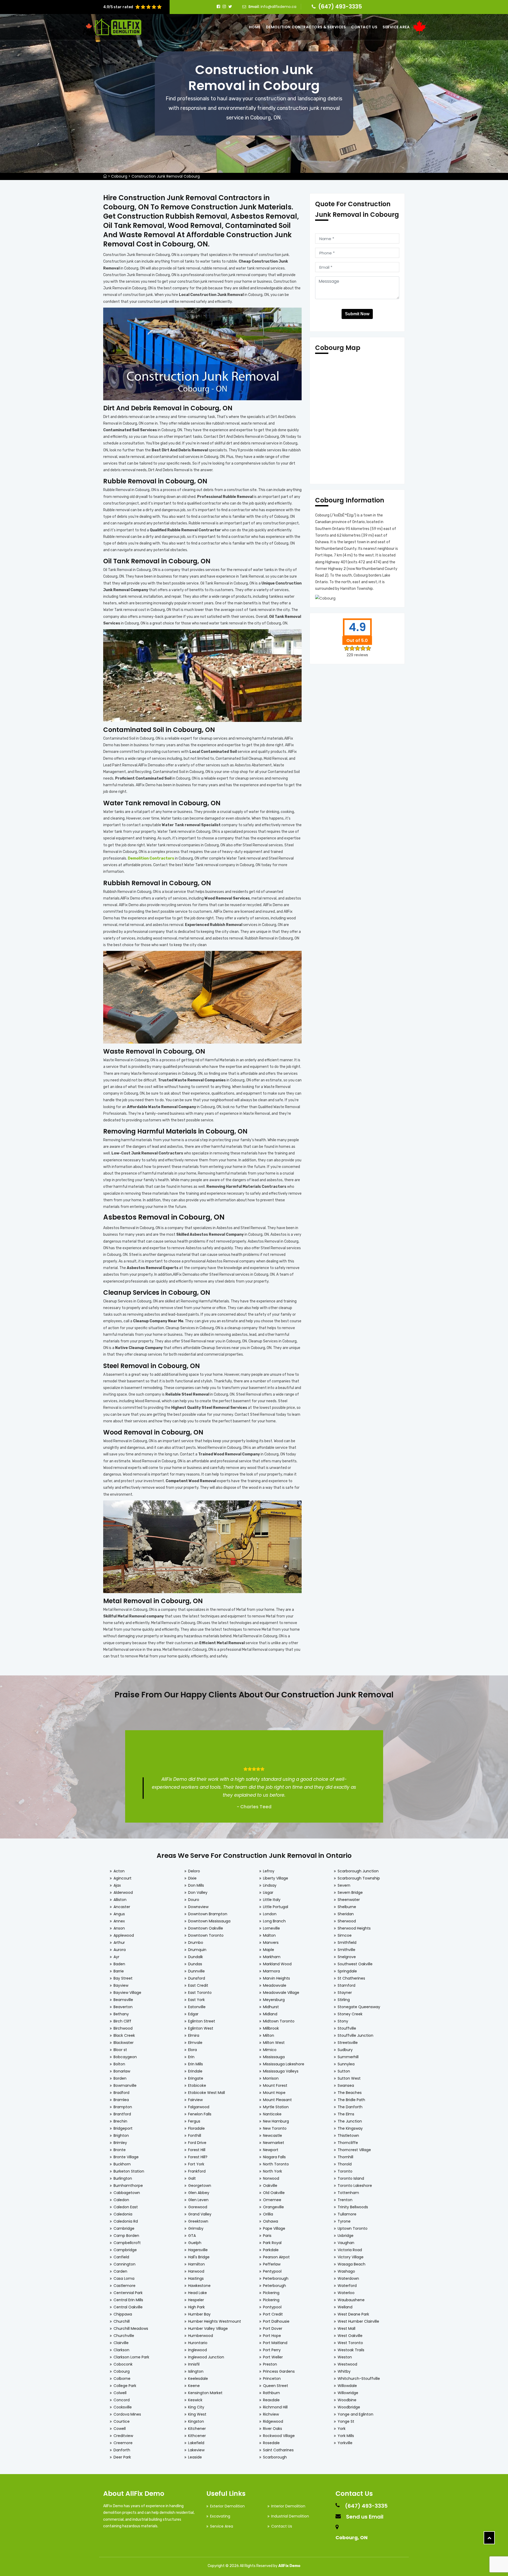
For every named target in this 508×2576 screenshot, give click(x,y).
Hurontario (198, 2343)
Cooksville (123, 2407)
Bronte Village (126, 2157)
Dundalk (196, 1957)
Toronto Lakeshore (355, 2186)
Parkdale (271, 2250)
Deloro (194, 1871)
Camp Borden (126, 2236)
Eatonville (197, 2007)
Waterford (347, 2286)
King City (196, 2407)
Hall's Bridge (199, 2257)
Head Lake (198, 2293)
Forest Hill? (198, 2157)
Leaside (195, 2457)
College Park (125, 2386)
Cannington (124, 2264)
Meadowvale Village (281, 1993)
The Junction (350, 2121)
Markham (272, 1957)
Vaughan (346, 2243)
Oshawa (271, 2221)
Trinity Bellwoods (353, 2207)
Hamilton (196, 2264)
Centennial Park (128, 2293)
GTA (192, 2236)
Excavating (220, 2516)
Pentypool (272, 2271)
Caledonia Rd (126, 2221)
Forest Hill (197, 2150)
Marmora (271, 1971)
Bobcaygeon (125, 2057)
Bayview (121, 1985)
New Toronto (275, 2128)
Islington (196, 2371)
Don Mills (196, 1885)
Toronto (345, 2171)
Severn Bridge (350, 1892)
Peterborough (276, 2278)
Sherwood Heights (354, 1928)
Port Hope (272, 2336)
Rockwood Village (279, 2436)
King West (197, 2414)
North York (273, 2171)
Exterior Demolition (227, 2506)
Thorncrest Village (354, 2150)
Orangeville (273, 2207)
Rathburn (271, 2393)
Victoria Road (350, 2250)
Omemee (272, 2200)
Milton (269, 2035)
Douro (194, 1900)
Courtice (122, 2421)
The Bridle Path (351, 2100)
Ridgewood (273, 2421)
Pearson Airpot (276, 2257)
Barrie (119, 1971)
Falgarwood (199, 2107)
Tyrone (344, 2221)
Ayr (116, 1957)
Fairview (195, 2100)
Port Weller (273, 2357)
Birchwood (123, 2028)
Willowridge (348, 2393)
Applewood (124, 1935)
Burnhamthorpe (128, 2186)
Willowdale (347, 2386)
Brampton (123, 2107)
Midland (270, 2014)
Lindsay (270, 1885)
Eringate (196, 2078)
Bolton (119, 2064)
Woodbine (347, 2400)
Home (255, 27)
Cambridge (124, 2228)
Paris (267, 2236)
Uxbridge (346, 2236)
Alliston (120, 1900)
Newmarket (274, 2143)
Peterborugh (275, 2286)
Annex (119, 1921)
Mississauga (274, 2057)
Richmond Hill (275, 2407)
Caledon (121, 2200)
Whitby (344, 2371)
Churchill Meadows (131, 2328)
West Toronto (350, 2343)
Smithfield (347, 1943)
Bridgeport (123, 2128)
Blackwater (124, 2043)
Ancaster (122, 1907)
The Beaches (350, 2093)
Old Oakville (274, 2193)
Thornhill (345, 2157)
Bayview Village (127, 1993)
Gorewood (198, 2207)
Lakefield (196, 2443)
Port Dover (273, 2328)
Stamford (346, 1985)
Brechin (120, 2121)
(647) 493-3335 (340, 6)
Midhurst (271, 2007)
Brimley (120, 2143)
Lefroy (269, 1871)
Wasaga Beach (351, 2264)
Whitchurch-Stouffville (359, 2379)
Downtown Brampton (208, 1914)
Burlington (123, 2178)
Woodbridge (349, 2407)
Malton (269, 1935)
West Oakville (350, 2336)
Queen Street (276, 2386)
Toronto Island (351, 2178)
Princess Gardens (279, 2371)
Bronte (120, 2150)
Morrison (271, 2078)
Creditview (123, 2436)
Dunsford (197, 1978)
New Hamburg (276, 2121)
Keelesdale (198, 2379)
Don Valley (198, 1892)
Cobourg (119, 176)
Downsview (198, 1907)
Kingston (196, 2421)
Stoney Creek (350, 2014)
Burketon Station (129, 2171)
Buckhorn (122, 2164)
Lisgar (268, 1892)
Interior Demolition (288, 2506)
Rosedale (271, 2443)
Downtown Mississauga (209, 1921)
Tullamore (347, 2214)
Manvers (271, 1943)
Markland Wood (277, 1964)
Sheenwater (349, 1900)
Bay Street (123, 1978)
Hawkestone (199, 2286)
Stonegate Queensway (359, 2007)
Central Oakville (128, 2307)
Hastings (196, 2278)
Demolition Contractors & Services (306, 27)
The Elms (346, 2114)
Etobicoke (197, 2085)
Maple (269, 1950)
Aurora (120, 1950)
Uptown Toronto (353, 2228)
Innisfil (194, 2364)
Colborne (122, 2379)
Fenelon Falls (200, 2114)
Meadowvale (275, 1985)
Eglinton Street (202, 2021)
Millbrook (271, 2028)
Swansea (346, 2085)
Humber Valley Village (208, 2328)
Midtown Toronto (279, 2021)
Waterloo (346, 2293)
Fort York (196, 2164)
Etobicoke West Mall (207, 2093)
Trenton (345, 2200)
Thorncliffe (348, 2143)
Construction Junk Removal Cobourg (166, 176)
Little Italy (272, 1900)
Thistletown (348, 2136)
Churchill (122, 2321)
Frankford (197, 2171)
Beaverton (123, 2007)
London (270, 1914)
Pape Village (274, 2228)
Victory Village (351, 2257)
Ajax (117, 1885)
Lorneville (271, 1928)
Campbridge (125, 2250)
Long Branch (274, 1921)
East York (196, 2000)
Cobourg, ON (351, 2537)
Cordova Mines (127, 2414)
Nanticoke (272, 2114)
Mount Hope (274, 2093)
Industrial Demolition (290, 2516)
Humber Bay (199, 2314)
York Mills (346, 2436)
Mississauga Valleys (281, 2071)
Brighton (121, 2136)
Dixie (192, 1878)
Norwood (271, 2178)
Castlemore (124, 2286)
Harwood (196, 2271)
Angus (119, 1914)
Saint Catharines (278, 2450)
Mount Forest (275, 2085)
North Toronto (276, 2164)
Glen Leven (198, 2200)
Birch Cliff (122, 2021)
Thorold (345, 2164)
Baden (119, 1964)
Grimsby (196, 2228)
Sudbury (345, 2050)
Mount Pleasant (277, 2100)
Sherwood (347, 1921)
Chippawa (123, 2314)
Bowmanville (125, 2085)
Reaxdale (271, 2400)
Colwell (120, 2393)
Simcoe (345, 1935)
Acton (119, 1871)
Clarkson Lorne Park (131, 2357)
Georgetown (200, 2186)
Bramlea (121, 2100)
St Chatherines (351, 1978)
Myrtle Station (276, 2107)
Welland (345, 2307)
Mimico (270, 2050)
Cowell (120, 2429)
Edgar (193, 2014)
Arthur (119, 1943)
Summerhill (348, 2057)
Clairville (121, 2343)
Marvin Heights (276, 1978)
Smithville (346, 1950)
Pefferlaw (272, 2264)
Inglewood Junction (206, 2357)
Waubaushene (351, 2300)
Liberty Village (276, 1878)
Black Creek (124, 2035)
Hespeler (196, 2300)
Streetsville (348, 2043)
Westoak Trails (351, 2350)
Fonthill (195, 2136)
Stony (343, 2021)
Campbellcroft (127, 2243)
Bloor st (120, 2050)
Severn (344, 1885)
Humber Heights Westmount (215, 2321)
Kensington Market (205, 2393)
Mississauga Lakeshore (284, 2064)
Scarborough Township (359, 1878)
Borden (120, 2078)
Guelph (195, 2243)
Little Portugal (276, 1907)
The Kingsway (350, 2128)
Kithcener (197, 2436)
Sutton (344, 2071)
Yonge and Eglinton (355, 2414)
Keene (194, 2386)
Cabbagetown (127, 2193)
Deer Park (122, 2457)
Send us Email (365, 2517)
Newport (271, 2150)
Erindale (195, 2071)
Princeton (272, 2379)
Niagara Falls (274, 2157)
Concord (122, 2400)
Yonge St (346, 2421)
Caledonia (123, 2214)
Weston (345, 2357)
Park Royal (272, 2243)
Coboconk (123, 2364)
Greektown (198, 2221)
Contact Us (364, 27)
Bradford (121, 2093)
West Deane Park (353, 2314)
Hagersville (198, 2250)
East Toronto (200, 1993)
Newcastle (273, 2136)
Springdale (347, 1971)
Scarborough (275, 2457)
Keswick (195, 2400)
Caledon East (126, 2207)
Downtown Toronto (206, 1935)
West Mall (346, 2328)
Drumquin (197, 1950)
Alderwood (123, 1892)
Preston (270, 2364)
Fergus (194, 2121)
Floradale (196, 2128)
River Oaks (273, 2429)
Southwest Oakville (355, 1964)
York (342, 2429)
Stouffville (347, 2028)
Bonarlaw (122, 2071)
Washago (346, 2271)
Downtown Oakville (206, 1928)
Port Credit (273, 2314)
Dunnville (196, 1971)
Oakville (270, 2186)
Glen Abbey (199, 2193)
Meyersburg (274, 2000)
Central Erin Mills (128, 2300)
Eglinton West (201, 2028)
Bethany (121, 2014)
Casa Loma (124, 2278)
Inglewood (198, 2350)
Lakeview (196, 2450)
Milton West (274, 2043)
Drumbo (196, 1943)
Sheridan (346, 1914)
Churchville (124, 2336)
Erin (191, 2057)
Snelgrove (347, 1957)
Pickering (271, 2293)
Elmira (194, 2035)
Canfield (121, 2257)
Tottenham (348, 2193)
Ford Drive (197, 2143)
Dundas (195, 1964)
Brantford (122, 2114)
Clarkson (121, 2350)
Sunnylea (346, 2064)
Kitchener (197, 2429)
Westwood (347, 2364)
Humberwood (201, 2336)
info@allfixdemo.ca (278, 7)
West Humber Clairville (358, 2321)
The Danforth (350, 2107)
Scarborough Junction (358, 1871)
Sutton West (349, 2078)
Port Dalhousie (276, 2321)
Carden (120, 2271)
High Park (196, 2307)
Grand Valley (200, 2214)
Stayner (345, 1993)
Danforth (122, 2450)
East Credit (198, 1985)
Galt (192, 2178)
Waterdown (348, 2278)
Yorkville (345, 2443)
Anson (119, 1928)
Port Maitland (275, 2343)
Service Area (396, 27)
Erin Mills (196, 2064)
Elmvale (195, 2043)
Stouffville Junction (355, 2035)
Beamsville (123, 2000)
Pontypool (272, 2307)
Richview (271, 2414)
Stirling (344, 2000)
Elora (192, 2050)
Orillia (268, 2214)
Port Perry (272, 2350)
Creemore (123, 2443)
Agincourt (123, 1878)
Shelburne (347, 1907)
